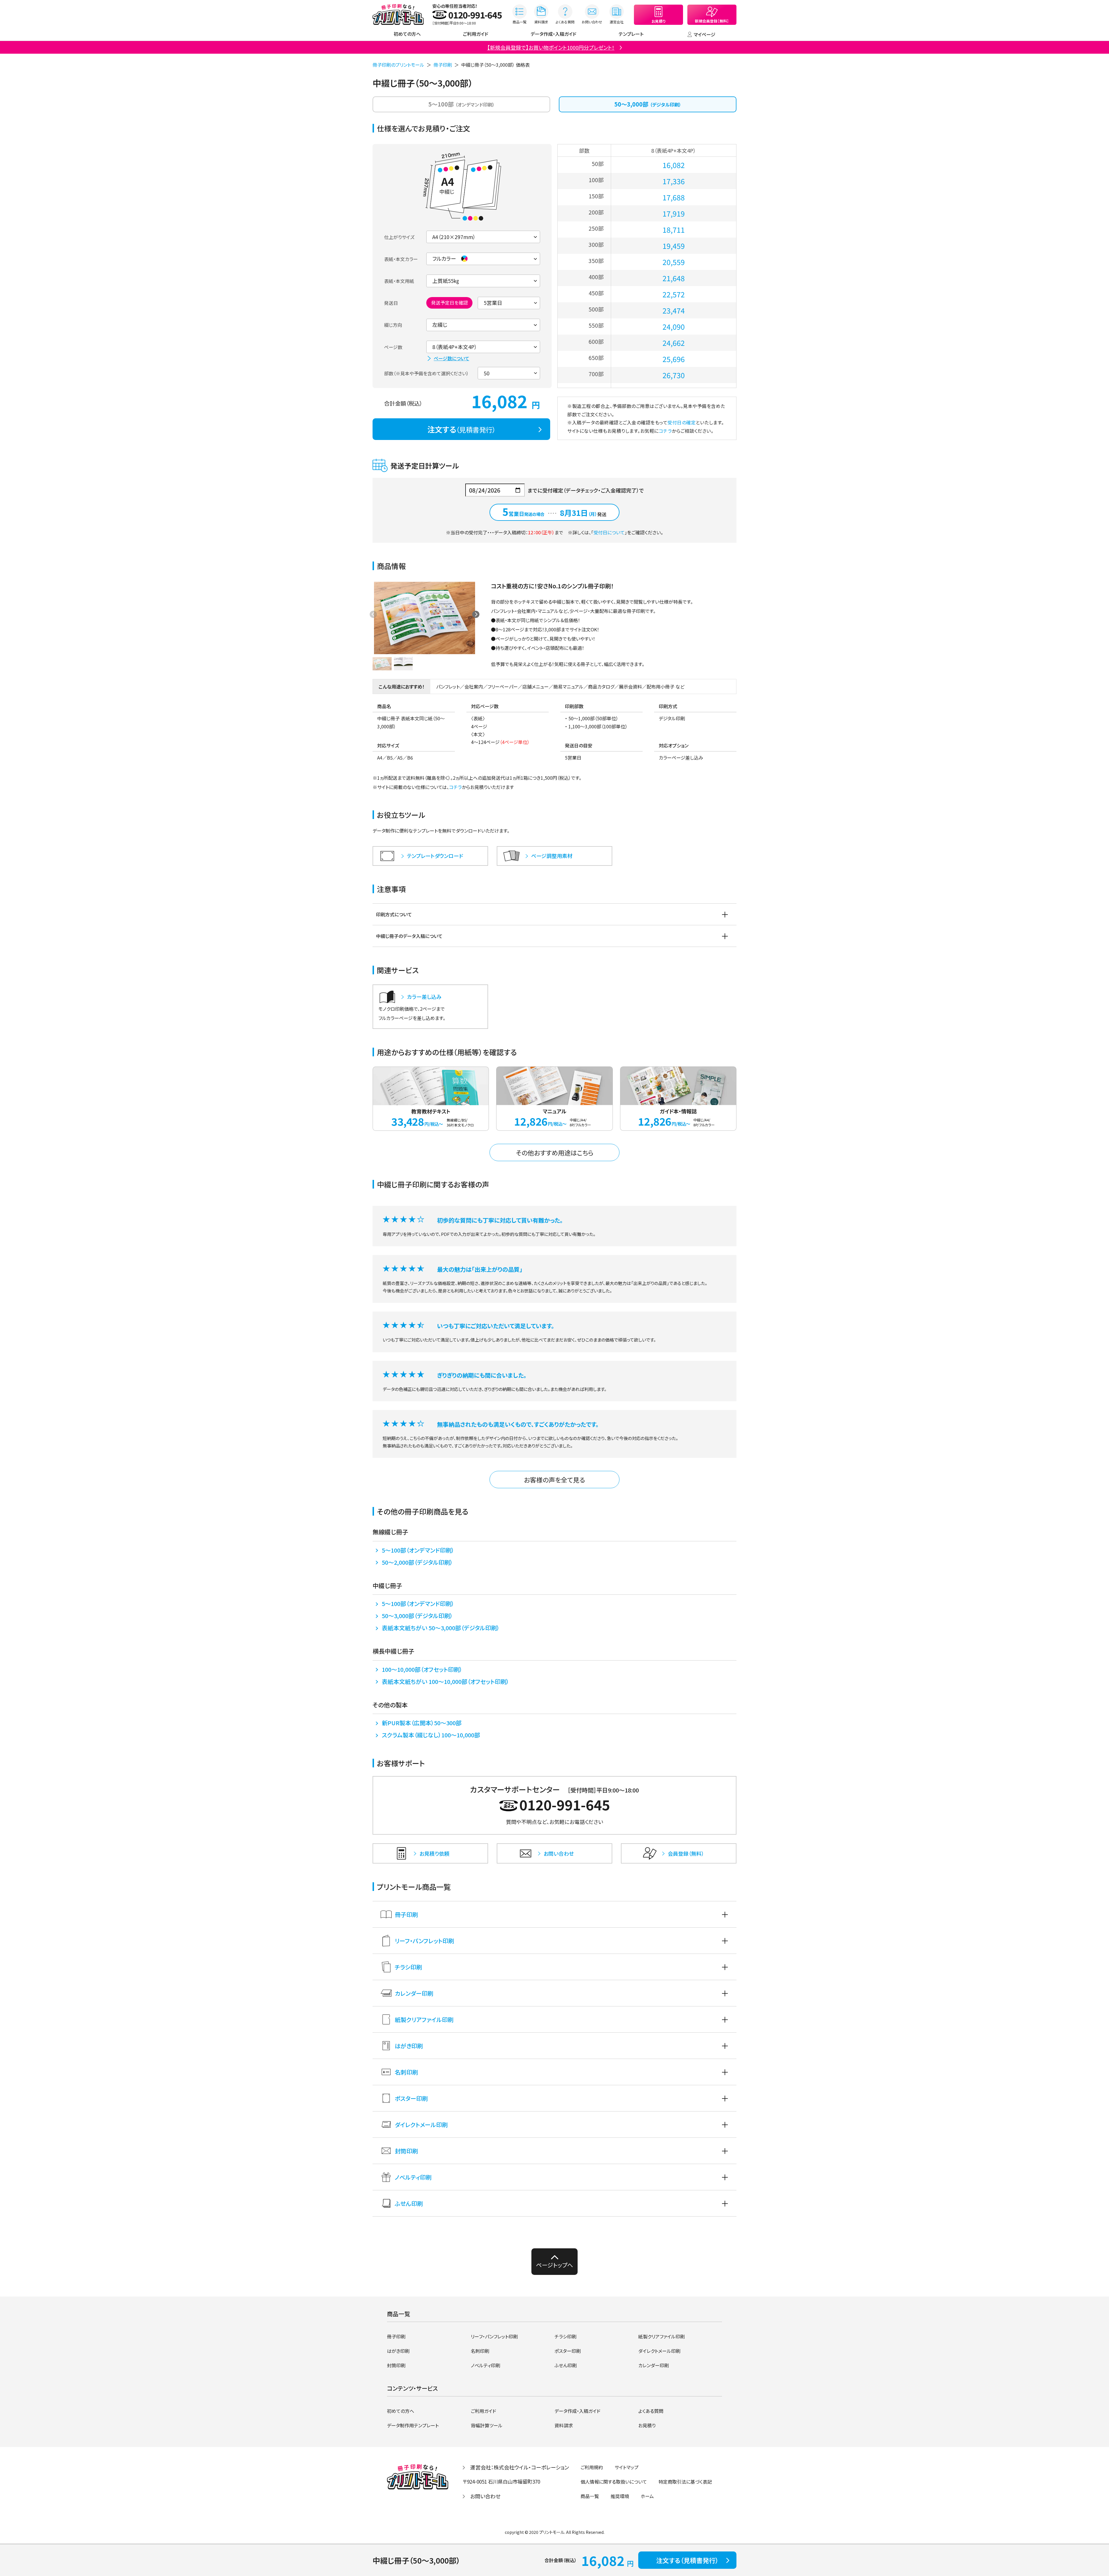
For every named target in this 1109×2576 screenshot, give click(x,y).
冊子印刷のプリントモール (398, 65)
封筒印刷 (406, 2151)
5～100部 (462, 104)
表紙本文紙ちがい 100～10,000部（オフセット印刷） (445, 1681)
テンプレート (631, 34)
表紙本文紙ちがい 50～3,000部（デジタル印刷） (441, 1628)
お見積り (647, 2425)
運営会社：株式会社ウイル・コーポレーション (520, 2467)
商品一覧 (590, 2496)
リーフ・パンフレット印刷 (424, 1941)
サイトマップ (627, 2467)
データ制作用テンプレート (413, 2425)
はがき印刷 (409, 2046)
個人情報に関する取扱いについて (614, 2482)
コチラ (665, 431)
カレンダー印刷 (414, 1993)
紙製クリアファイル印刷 (424, 2020)
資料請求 (564, 2425)
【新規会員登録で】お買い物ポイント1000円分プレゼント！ (551, 47)
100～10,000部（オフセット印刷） (422, 1669)
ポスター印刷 (411, 2098)
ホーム (647, 2496)
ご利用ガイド (476, 34)
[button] (476, 614)
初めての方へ (407, 34)
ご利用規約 (592, 2467)
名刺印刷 (406, 2072)
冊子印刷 (443, 65)
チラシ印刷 (408, 1967)
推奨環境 (620, 2496)
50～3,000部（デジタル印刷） (417, 1616)
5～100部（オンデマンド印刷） (418, 1550)
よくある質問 (651, 2411)
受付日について (609, 532)
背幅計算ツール (487, 2425)
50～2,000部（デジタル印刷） (417, 1562)
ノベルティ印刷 (413, 2177)
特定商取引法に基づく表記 (685, 2482)
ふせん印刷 (409, 2203)
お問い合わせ (485, 2496)
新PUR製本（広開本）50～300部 (422, 1723)
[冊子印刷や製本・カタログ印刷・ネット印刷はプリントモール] (398, 14)
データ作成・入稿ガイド (553, 34)
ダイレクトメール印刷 (421, 2125)
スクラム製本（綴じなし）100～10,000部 (431, 1735)
